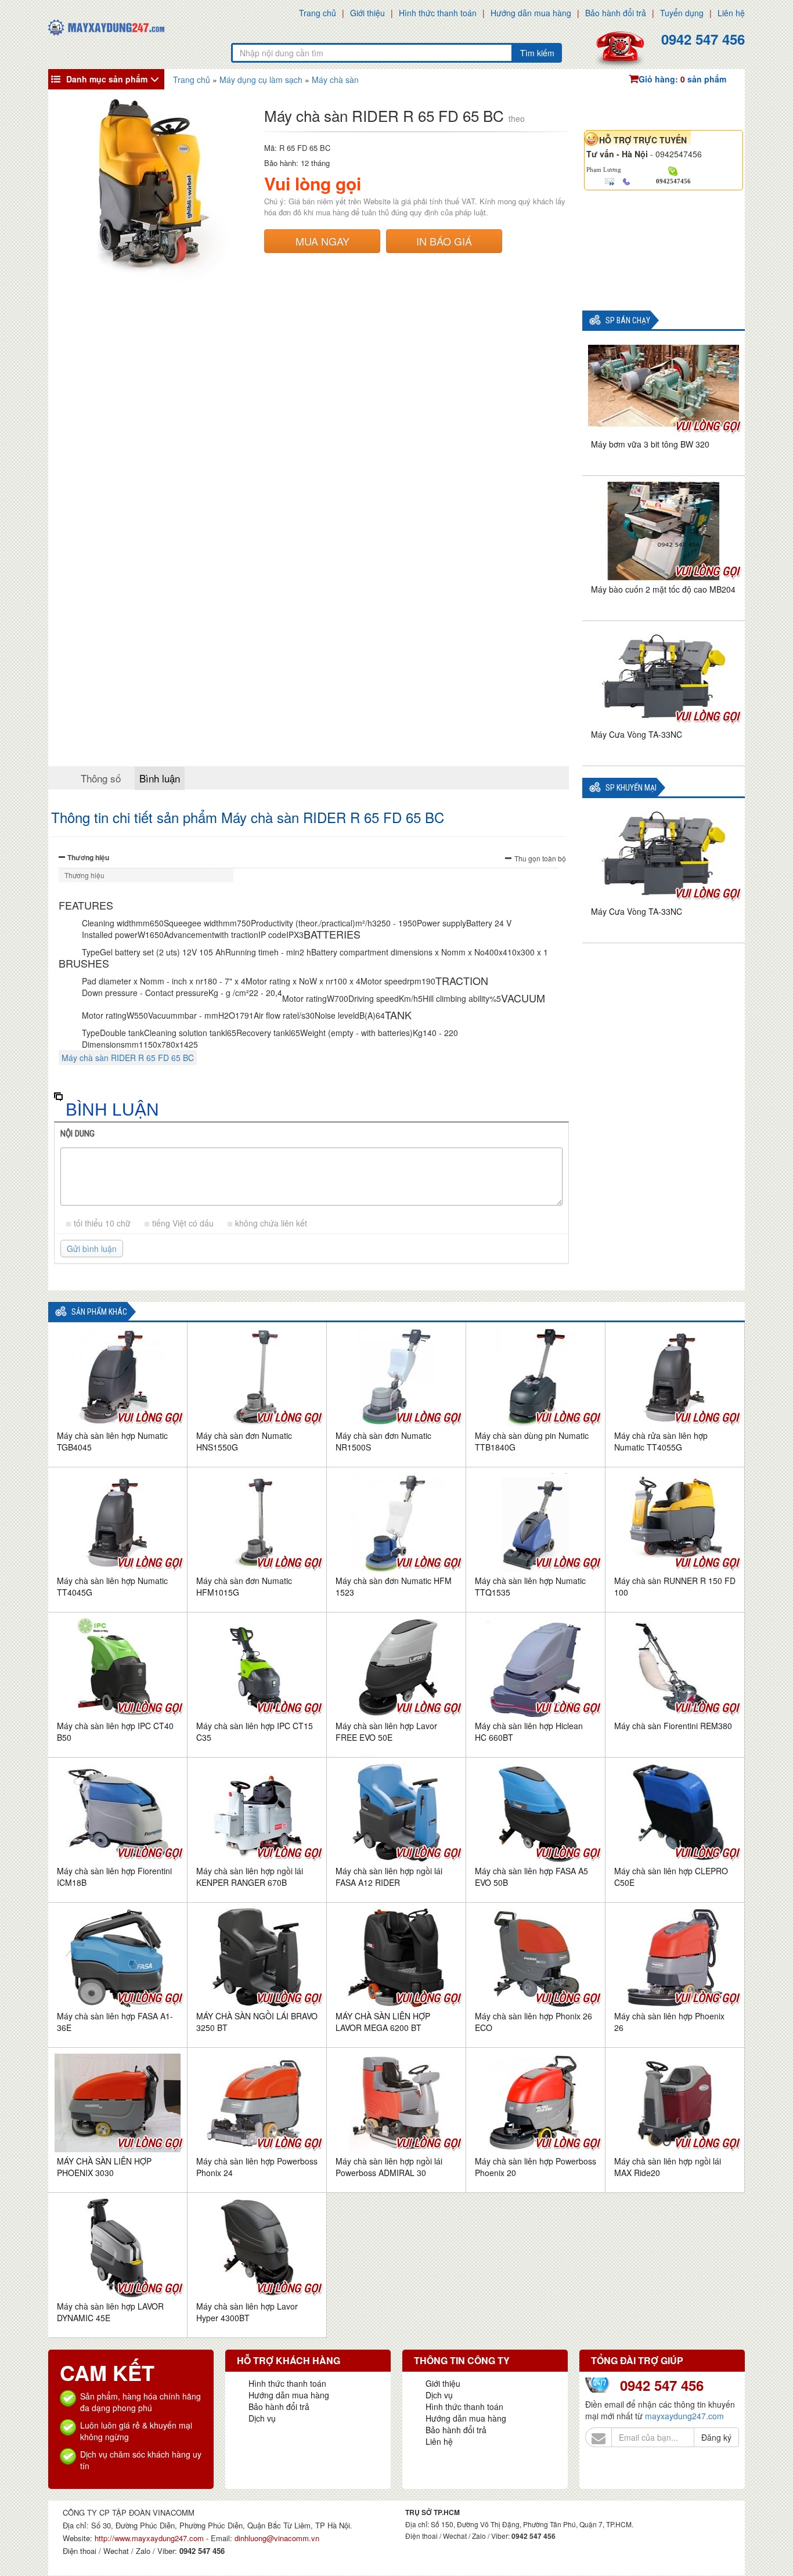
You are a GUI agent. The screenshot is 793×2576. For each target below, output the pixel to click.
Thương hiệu (88, 857)
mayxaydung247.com (684, 2416)
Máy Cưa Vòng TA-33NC (637, 734)
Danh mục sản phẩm (107, 79)
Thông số (101, 778)
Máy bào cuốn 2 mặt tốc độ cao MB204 (663, 589)
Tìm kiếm (537, 53)
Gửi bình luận (92, 1249)
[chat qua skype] (673, 170)
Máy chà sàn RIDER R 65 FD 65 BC (128, 1058)
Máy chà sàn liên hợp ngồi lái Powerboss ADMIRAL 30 (389, 2167)
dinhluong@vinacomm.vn (277, 2538)
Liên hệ (731, 13)
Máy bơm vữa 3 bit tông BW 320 (650, 444)
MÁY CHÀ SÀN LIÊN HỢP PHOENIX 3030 (104, 2167)
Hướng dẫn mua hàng (531, 13)
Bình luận (160, 778)
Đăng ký (716, 2437)
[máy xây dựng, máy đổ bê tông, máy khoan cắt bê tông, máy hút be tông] (106, 26)
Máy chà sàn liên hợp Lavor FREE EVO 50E (386, 1731)
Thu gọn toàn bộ (540, 858)
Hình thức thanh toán (438, 13)
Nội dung (78, 1134)
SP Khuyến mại (631, 788)
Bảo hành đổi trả (616, 13)
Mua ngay (322, 241)
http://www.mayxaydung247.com (150, 2538)
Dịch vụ (262, 2418)
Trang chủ (318, 13)
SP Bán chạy (628, 321)
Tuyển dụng (682, 13)
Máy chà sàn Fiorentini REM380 (673, 1726)
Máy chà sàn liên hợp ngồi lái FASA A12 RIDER (389, 1877)
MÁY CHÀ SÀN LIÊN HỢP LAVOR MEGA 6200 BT (383, 2022)
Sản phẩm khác (99, 1312)
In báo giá (444, 241)
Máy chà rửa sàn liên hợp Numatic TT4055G (661, 1441)
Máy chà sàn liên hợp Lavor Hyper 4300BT (247, 2312)
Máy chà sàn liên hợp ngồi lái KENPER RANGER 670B (250, 1877)
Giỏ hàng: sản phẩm (682, 79)
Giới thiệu (367, 13)
